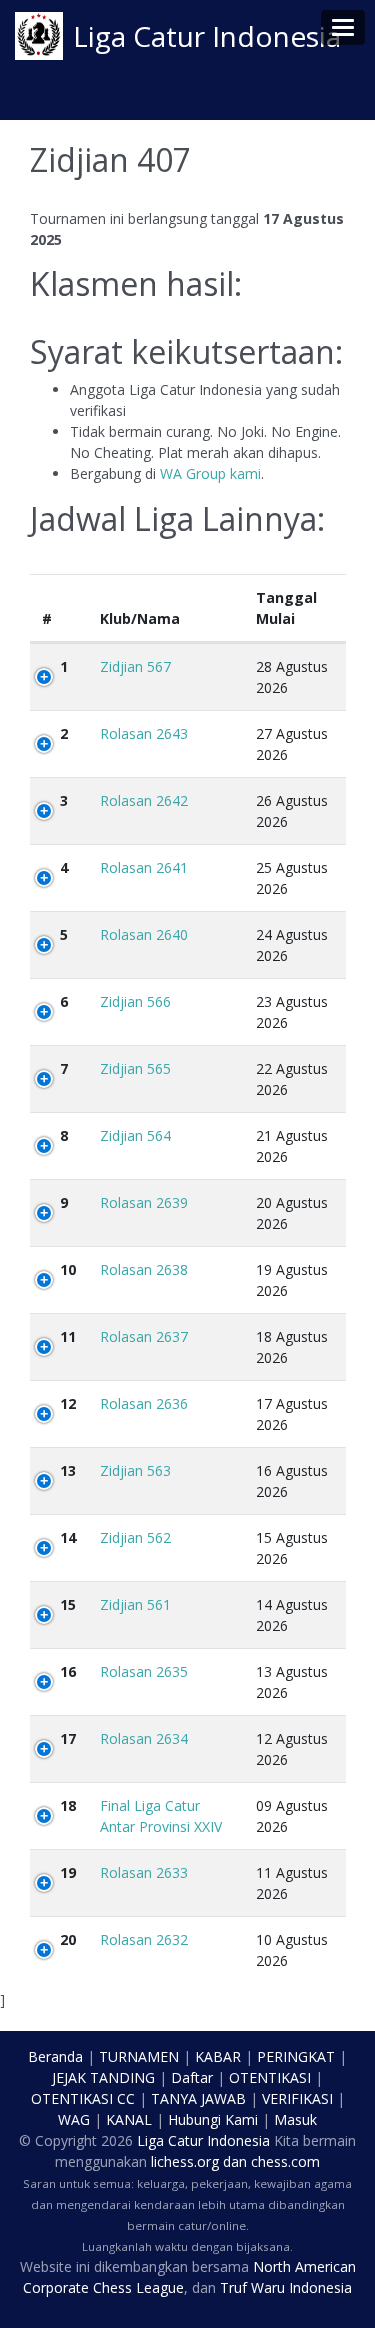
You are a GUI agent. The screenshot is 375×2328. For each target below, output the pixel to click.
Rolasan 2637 (144, 1336)
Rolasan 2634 (144, 1738)
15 (68, 1604)
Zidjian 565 (135, 1068)
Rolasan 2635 (144, 1671)
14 (68, 1537)
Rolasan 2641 (144, 867)
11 (68, 1336)
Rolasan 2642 (144, 800)
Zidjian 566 (135, 1001)
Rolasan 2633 (144, 1872)
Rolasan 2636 (144, 1403)
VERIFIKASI (297, 2098)
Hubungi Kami (213, 2119)
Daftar (192, 2077)
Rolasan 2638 (144, 1269)
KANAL (129, 2119)
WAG (74, 2119)
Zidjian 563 (135, 1470)
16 (68, 1671)
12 (68, 1403)
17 (68, 1738)
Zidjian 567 (135, 666)
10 (68, 1269)
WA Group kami (210, 473)
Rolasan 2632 (144, 1939)
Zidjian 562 (135, 1537)
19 (68, 1872)
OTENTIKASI (270, 2077)
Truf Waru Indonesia (286, 2287)
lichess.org (185, 2161)
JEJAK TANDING (103, 2077)
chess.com (285, 2161)
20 (68, 1939)
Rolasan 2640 (144, 934)
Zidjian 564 (135, 1135)
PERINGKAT (296, 2056)
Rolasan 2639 (144, 1202)
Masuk (295, 2119)
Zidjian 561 (135, 1604)
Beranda (55, 2056)
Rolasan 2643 (144, 733)
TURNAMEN (139, 2056)
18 (68, 1805)
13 (68, 1470)
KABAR (218, 2056)
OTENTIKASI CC (83, 2098)
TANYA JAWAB (198, 2098)
